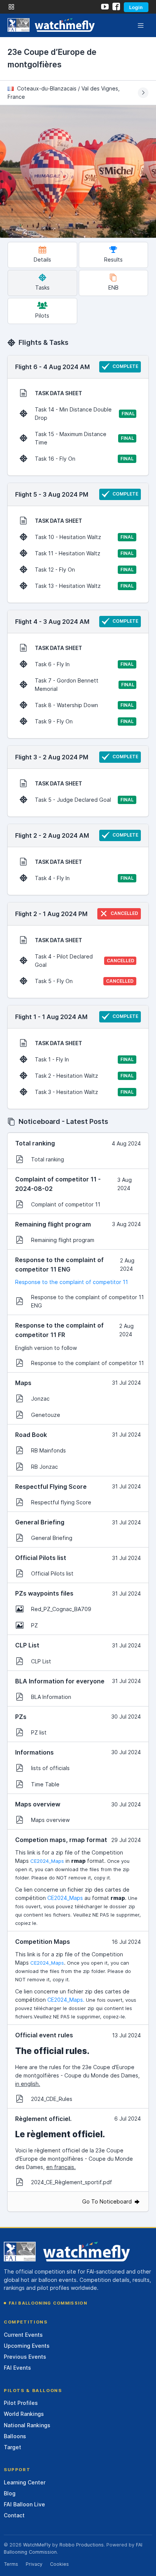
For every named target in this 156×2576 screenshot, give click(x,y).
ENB (113, 288)
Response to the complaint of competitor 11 (72, 1282)
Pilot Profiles (21, 2403)
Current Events (23, 2335)
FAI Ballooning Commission (48, 2303)
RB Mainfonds (48, 1450)
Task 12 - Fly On (84, 570)
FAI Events (17, 2368)
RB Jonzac (44, 1467)
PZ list (39, 1732)
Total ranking (48, 1159)
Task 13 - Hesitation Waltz (84, 586)
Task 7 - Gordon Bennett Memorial (85, 685)
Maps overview (50, 1820)
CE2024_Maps (47, 1861)
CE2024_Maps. (66, 2000)
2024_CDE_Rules (52, 2099)
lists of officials (50, 1768)
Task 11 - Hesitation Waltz (84, 553)
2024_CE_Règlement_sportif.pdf (72, 2182)
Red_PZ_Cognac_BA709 (61, 1609)
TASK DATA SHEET (58, 393)
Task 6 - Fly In (84, 664)
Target (12, 2447)
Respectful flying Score (61, 1502)
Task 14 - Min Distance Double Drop (85, 414)
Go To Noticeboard (108, 2201)
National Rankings (27, 2425)
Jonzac (40, 1399)
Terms (11, 2564)
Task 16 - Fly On (84, 459)
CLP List (41, 1661)
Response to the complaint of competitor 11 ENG (87, 1301)
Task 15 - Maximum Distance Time (84, 438)
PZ (34, 1625)
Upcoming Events (27, 2346)
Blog (10, 2493)
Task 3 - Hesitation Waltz (84, 1092)
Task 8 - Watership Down (84, 705)
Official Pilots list (52, 1573)
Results (113, 259)
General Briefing (52, 1538)
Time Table (45, 1784)
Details (42, 259)
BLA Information (51, 1697)
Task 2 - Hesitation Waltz (84, 1076)
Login (136, 7)
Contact (14, 2515)
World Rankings (24, 2414)
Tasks (42, 288)
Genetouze (46, 1415)
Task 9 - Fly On (84, 721)
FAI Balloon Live (24, 2504)
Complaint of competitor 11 (66, 1204)
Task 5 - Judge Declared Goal (84, 800)
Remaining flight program (63, 1240)
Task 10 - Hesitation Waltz (84, 537)
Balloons (15, 2436)
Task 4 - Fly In (84, 878)
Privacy (34, 2564)
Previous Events (25, 2357)
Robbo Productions (82, 2545)
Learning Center (25, 2482)
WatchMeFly (37, 2545)
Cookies (59, 2564)
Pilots (42, 316)
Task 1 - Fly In (84, 1059)
